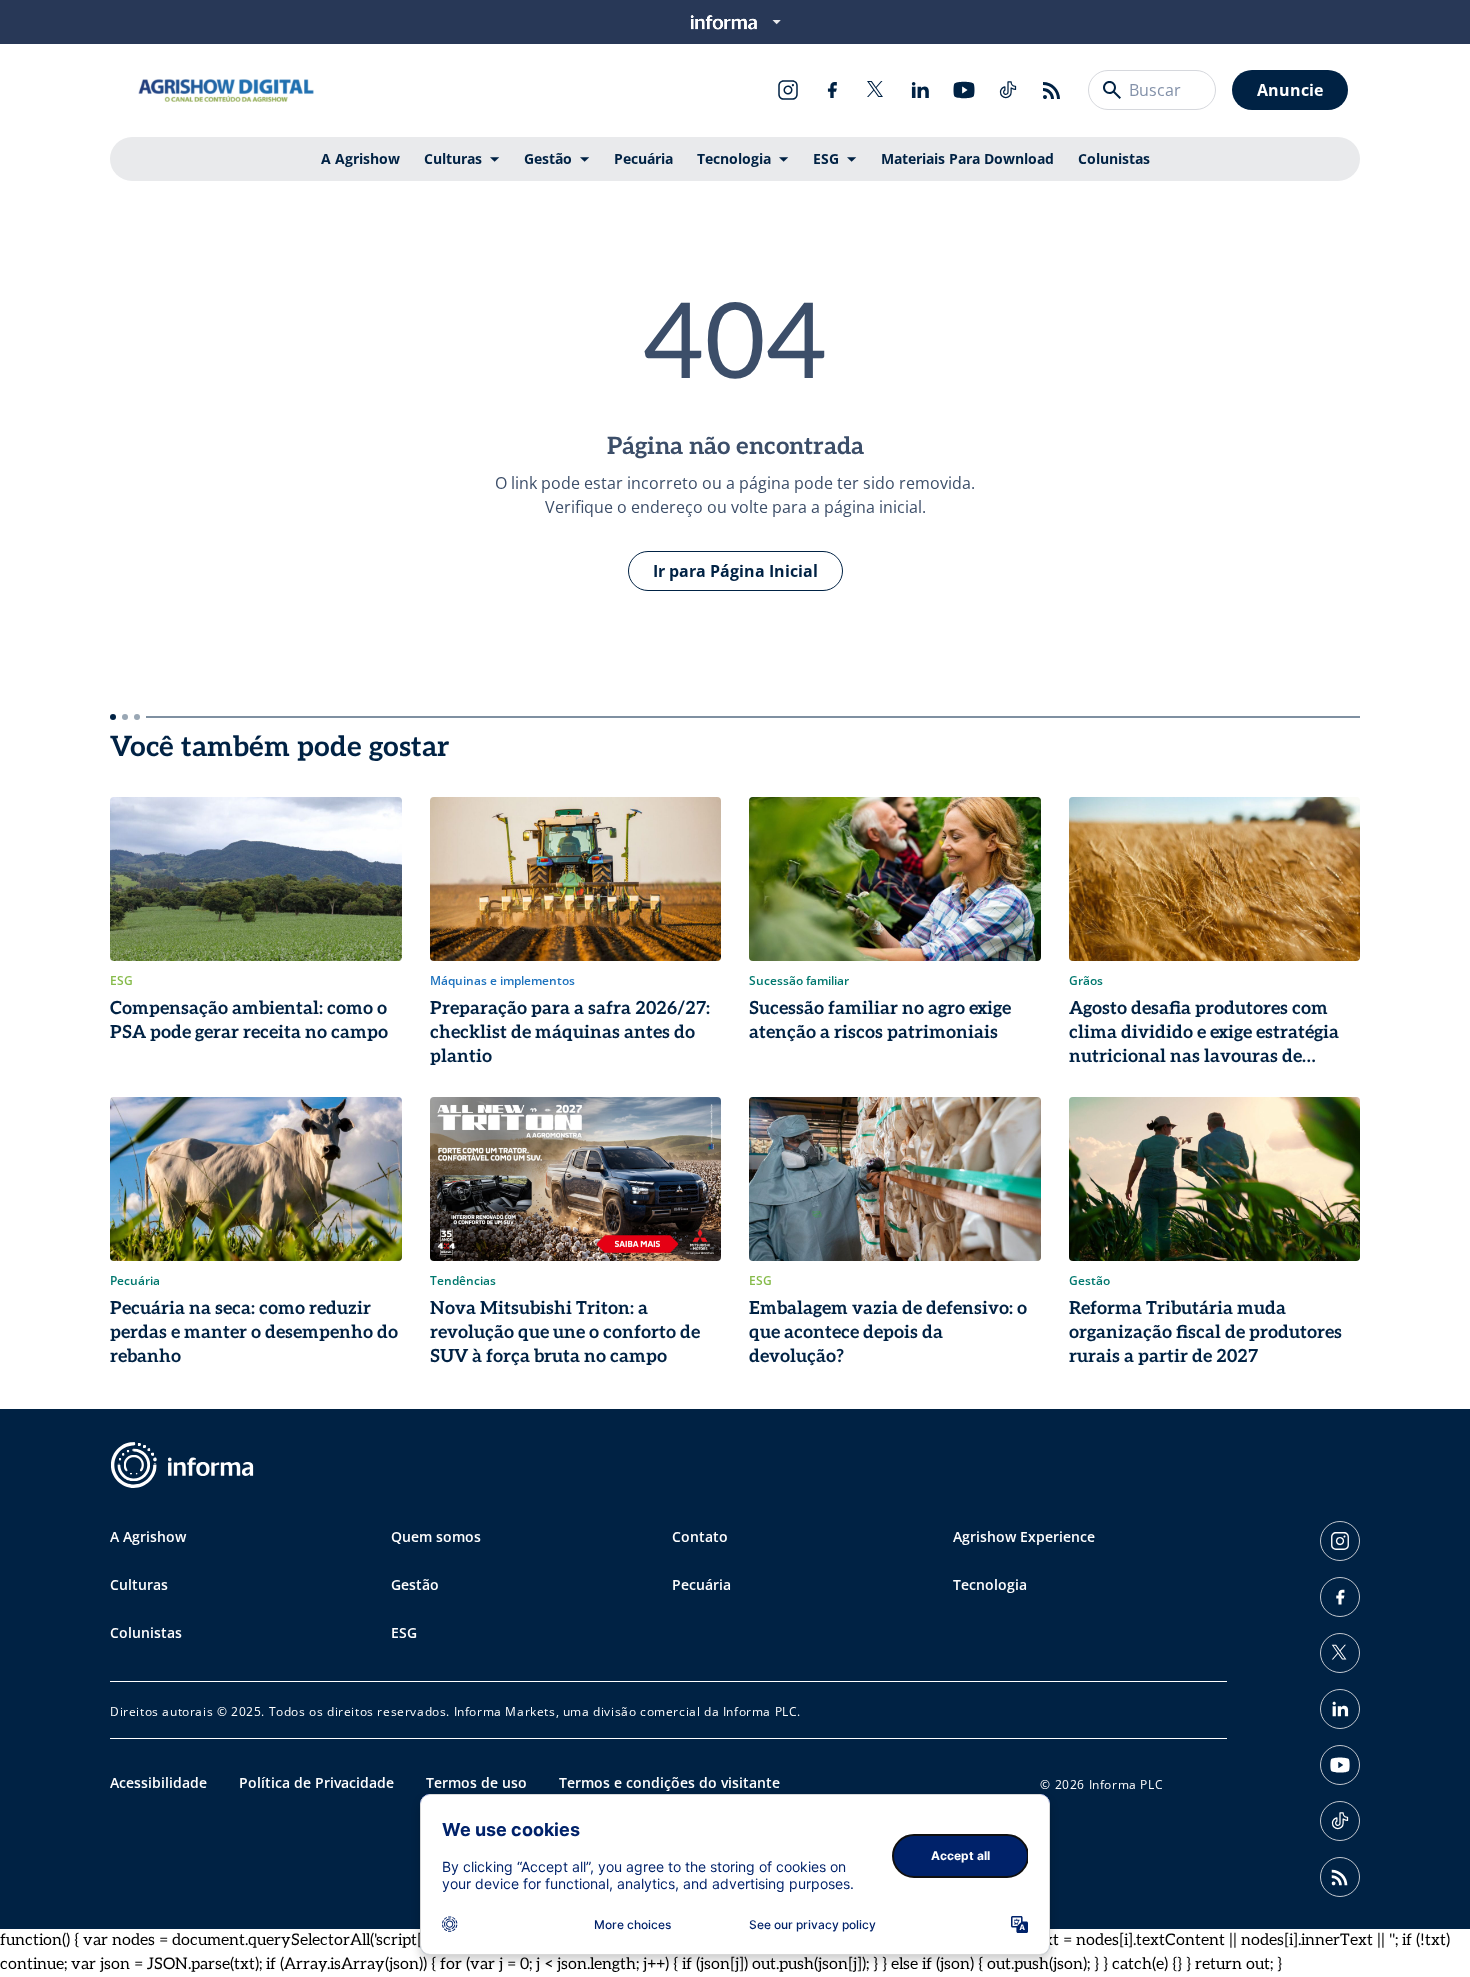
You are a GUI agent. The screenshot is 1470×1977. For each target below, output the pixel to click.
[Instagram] (788, 90)
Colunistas (1114, 158)
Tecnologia (734, 158)
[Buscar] (1112, 90)
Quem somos (436, 1536)
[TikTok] (1008, 90)
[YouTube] (964, 90)
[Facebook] (832, 90)
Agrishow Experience (1024, 1536)
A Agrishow (360, 158)
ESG (826, 158)
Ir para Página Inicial (735, 571)
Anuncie (1290, 90)
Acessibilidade (158, 1782)
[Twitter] (876, 90)
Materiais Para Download (967, 158)
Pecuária (643, 158)
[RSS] (1052, 90)
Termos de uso (476, 1782)
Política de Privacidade (316, 1782)
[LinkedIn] (920, 90)
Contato (700, 1536)
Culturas (453, 158)
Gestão (548, 158)
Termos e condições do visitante (669, 1782)
